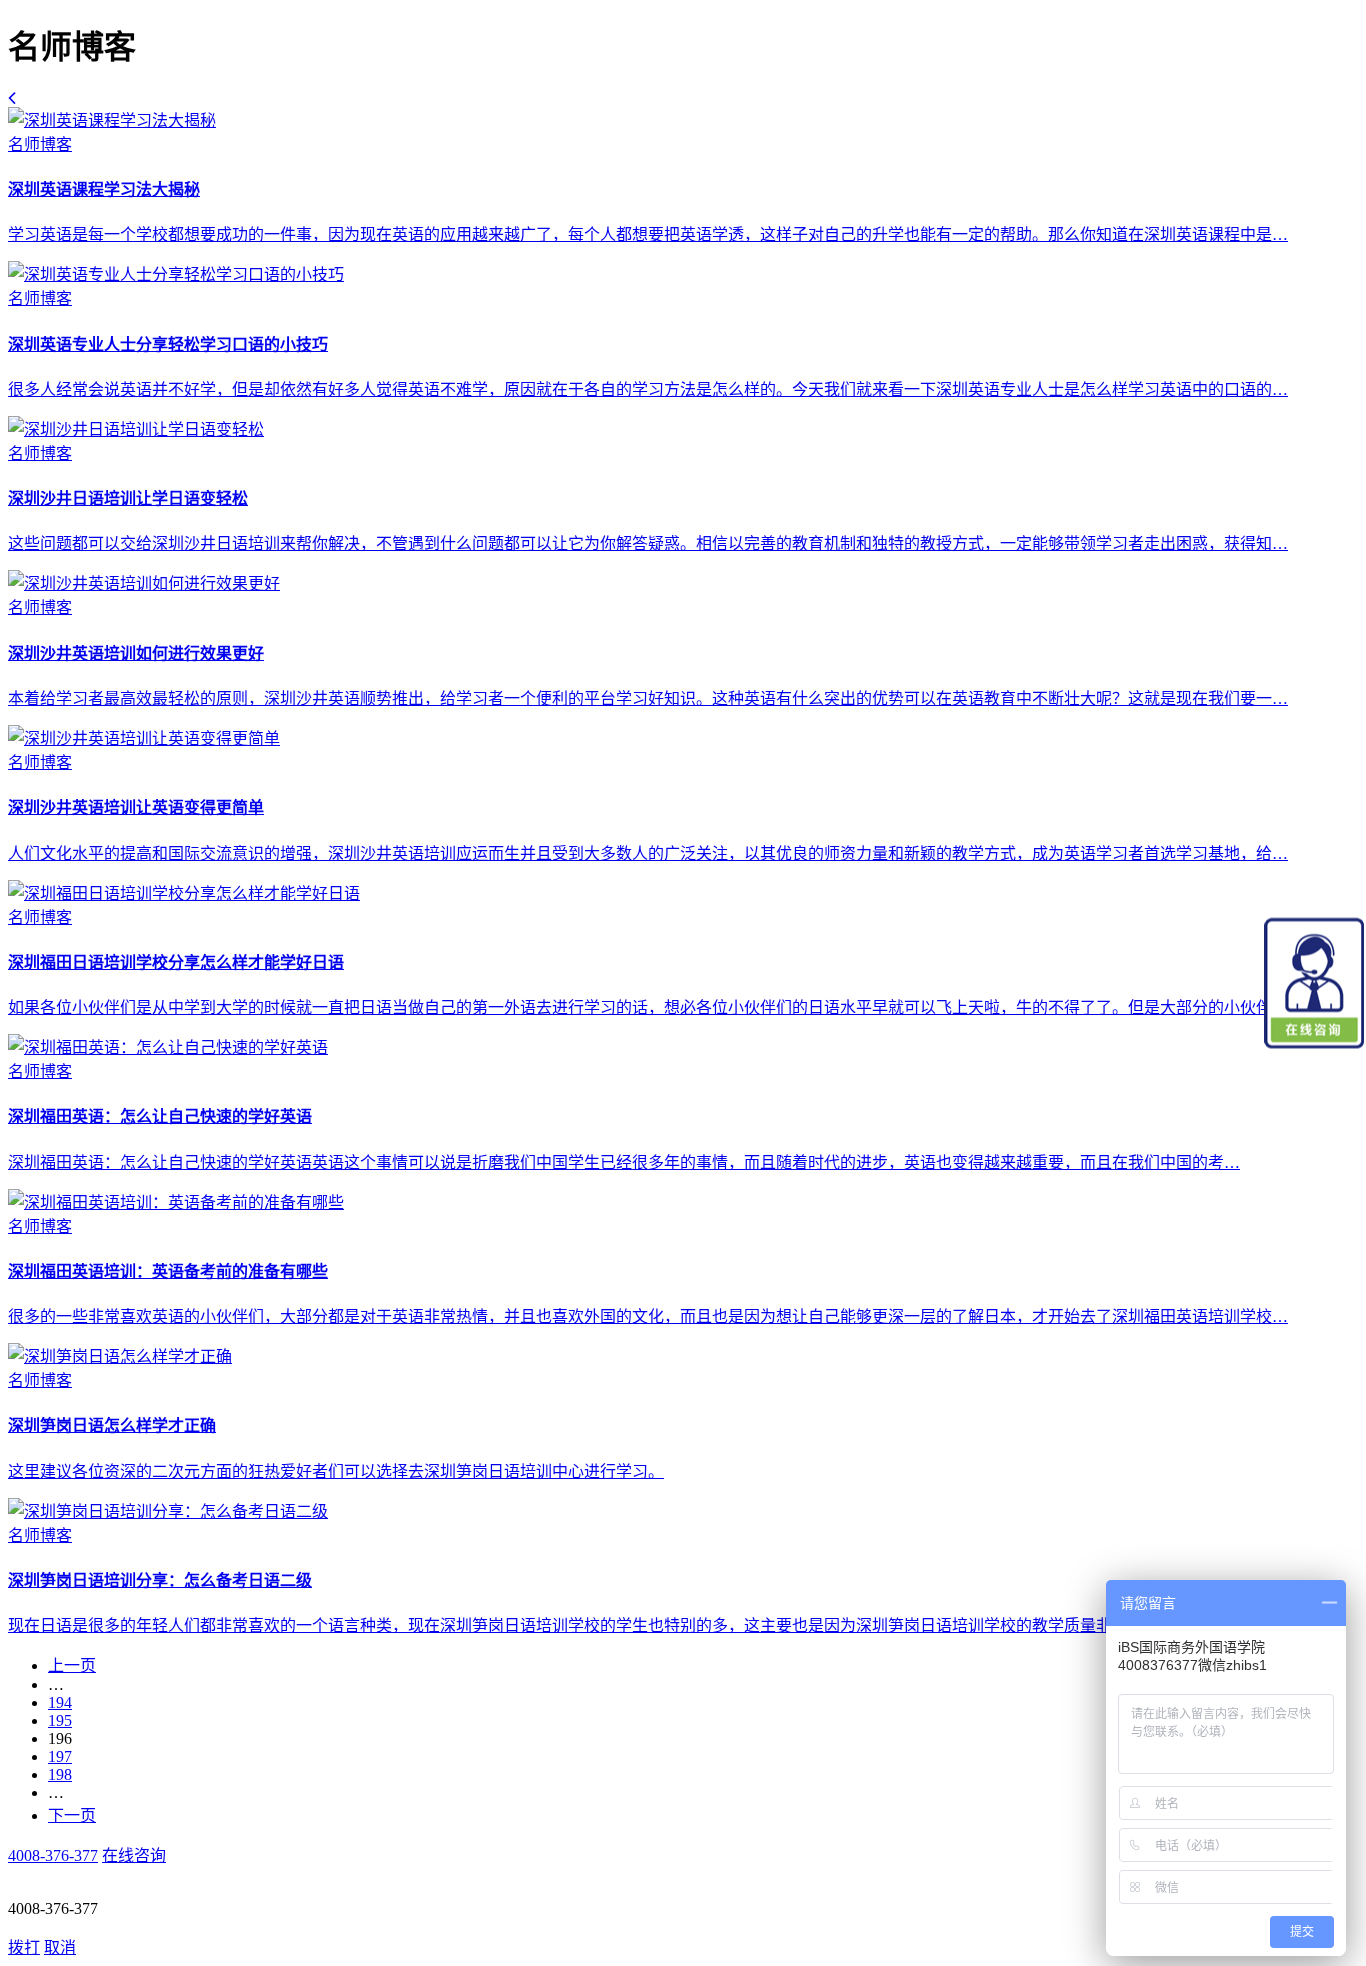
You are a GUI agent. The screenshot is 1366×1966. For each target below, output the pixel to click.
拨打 (24, 1947)
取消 (60, 1947)
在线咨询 (134, 1855)
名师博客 (40, 144)
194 (60, 1702)
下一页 (72, 1815)
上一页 (72, 1665)
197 (60, 1756)
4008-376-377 (53, 1855)
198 (60, 1774)
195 (60, 1720)
